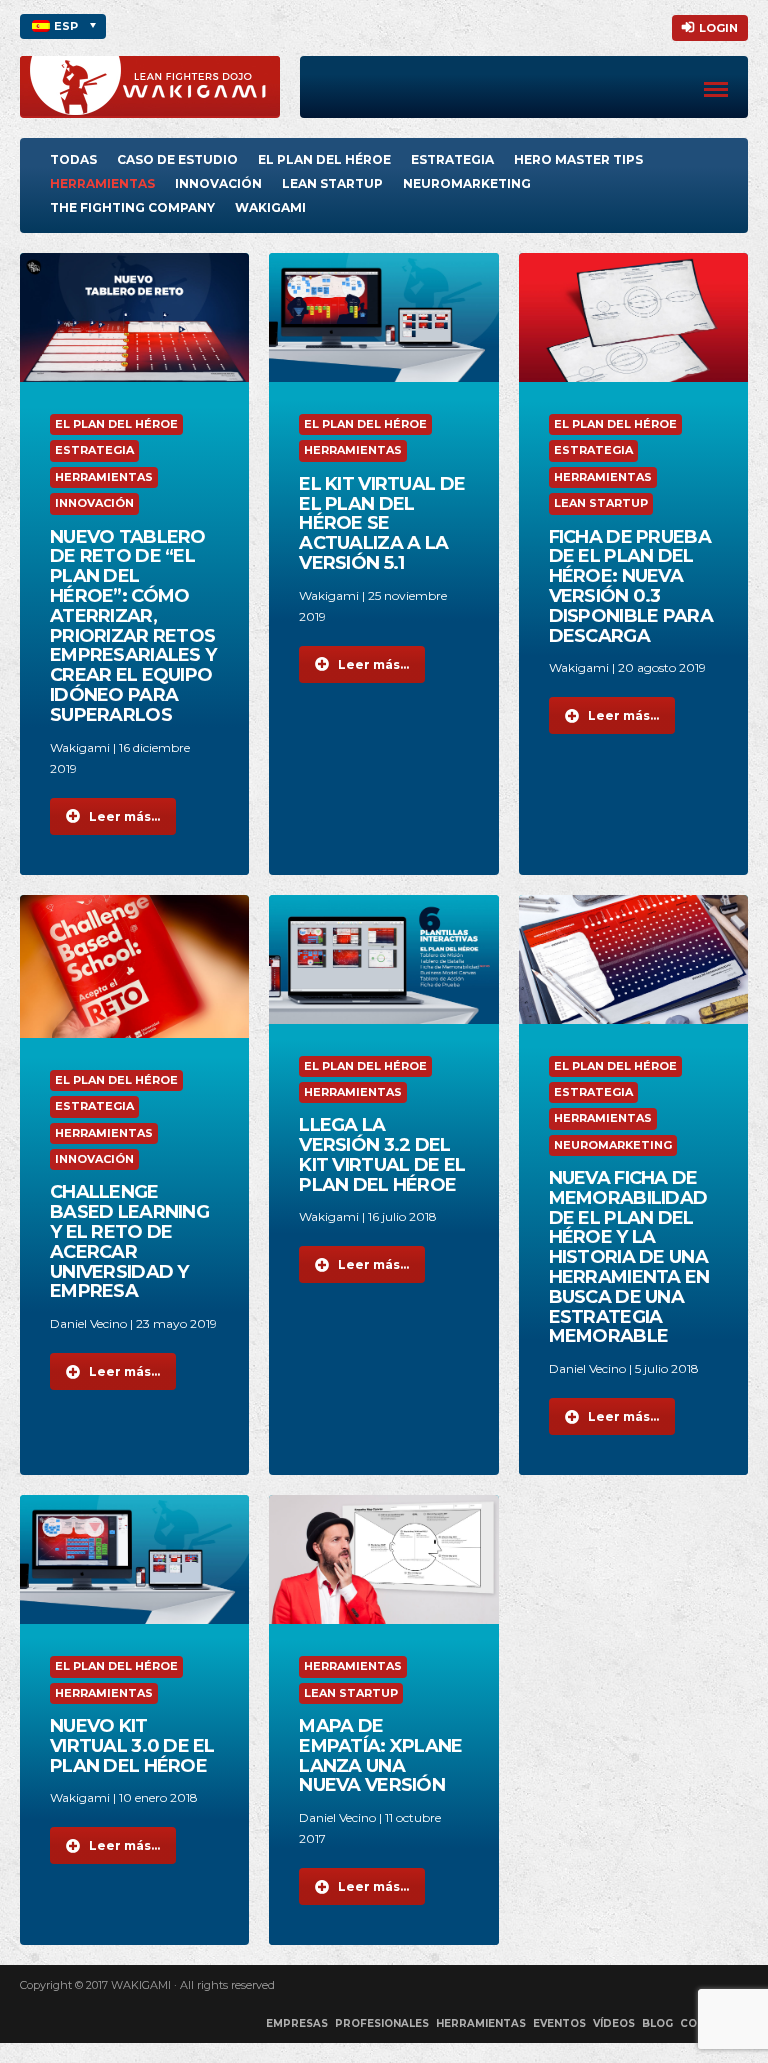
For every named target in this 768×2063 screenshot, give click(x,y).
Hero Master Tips (578, 159)
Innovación (218, 183)
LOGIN (718, 28)
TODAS (73, 159)
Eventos (559, 2023)
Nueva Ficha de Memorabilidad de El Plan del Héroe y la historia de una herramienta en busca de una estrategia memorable (629, 1257)
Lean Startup (332, 183)
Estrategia (452, 159)
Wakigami (270, 207)
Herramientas (102, 183)
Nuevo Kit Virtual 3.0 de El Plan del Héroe (132, 1746)
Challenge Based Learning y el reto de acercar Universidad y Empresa (129, 1241)
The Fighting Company (132, 207)
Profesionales (382, 2023)
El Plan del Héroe (324, 159)
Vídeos (614, 2023)
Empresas (297, 2023)
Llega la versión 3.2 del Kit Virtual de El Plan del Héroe (382, 1154)
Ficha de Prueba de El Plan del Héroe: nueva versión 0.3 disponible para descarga (631, 586)
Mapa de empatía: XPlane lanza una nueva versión (380, 1755)
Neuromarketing (467, 183)
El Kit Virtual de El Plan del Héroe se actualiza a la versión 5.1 (382, 523)
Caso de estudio (177, 159)
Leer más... (124, 816)
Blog (657, 2023)
